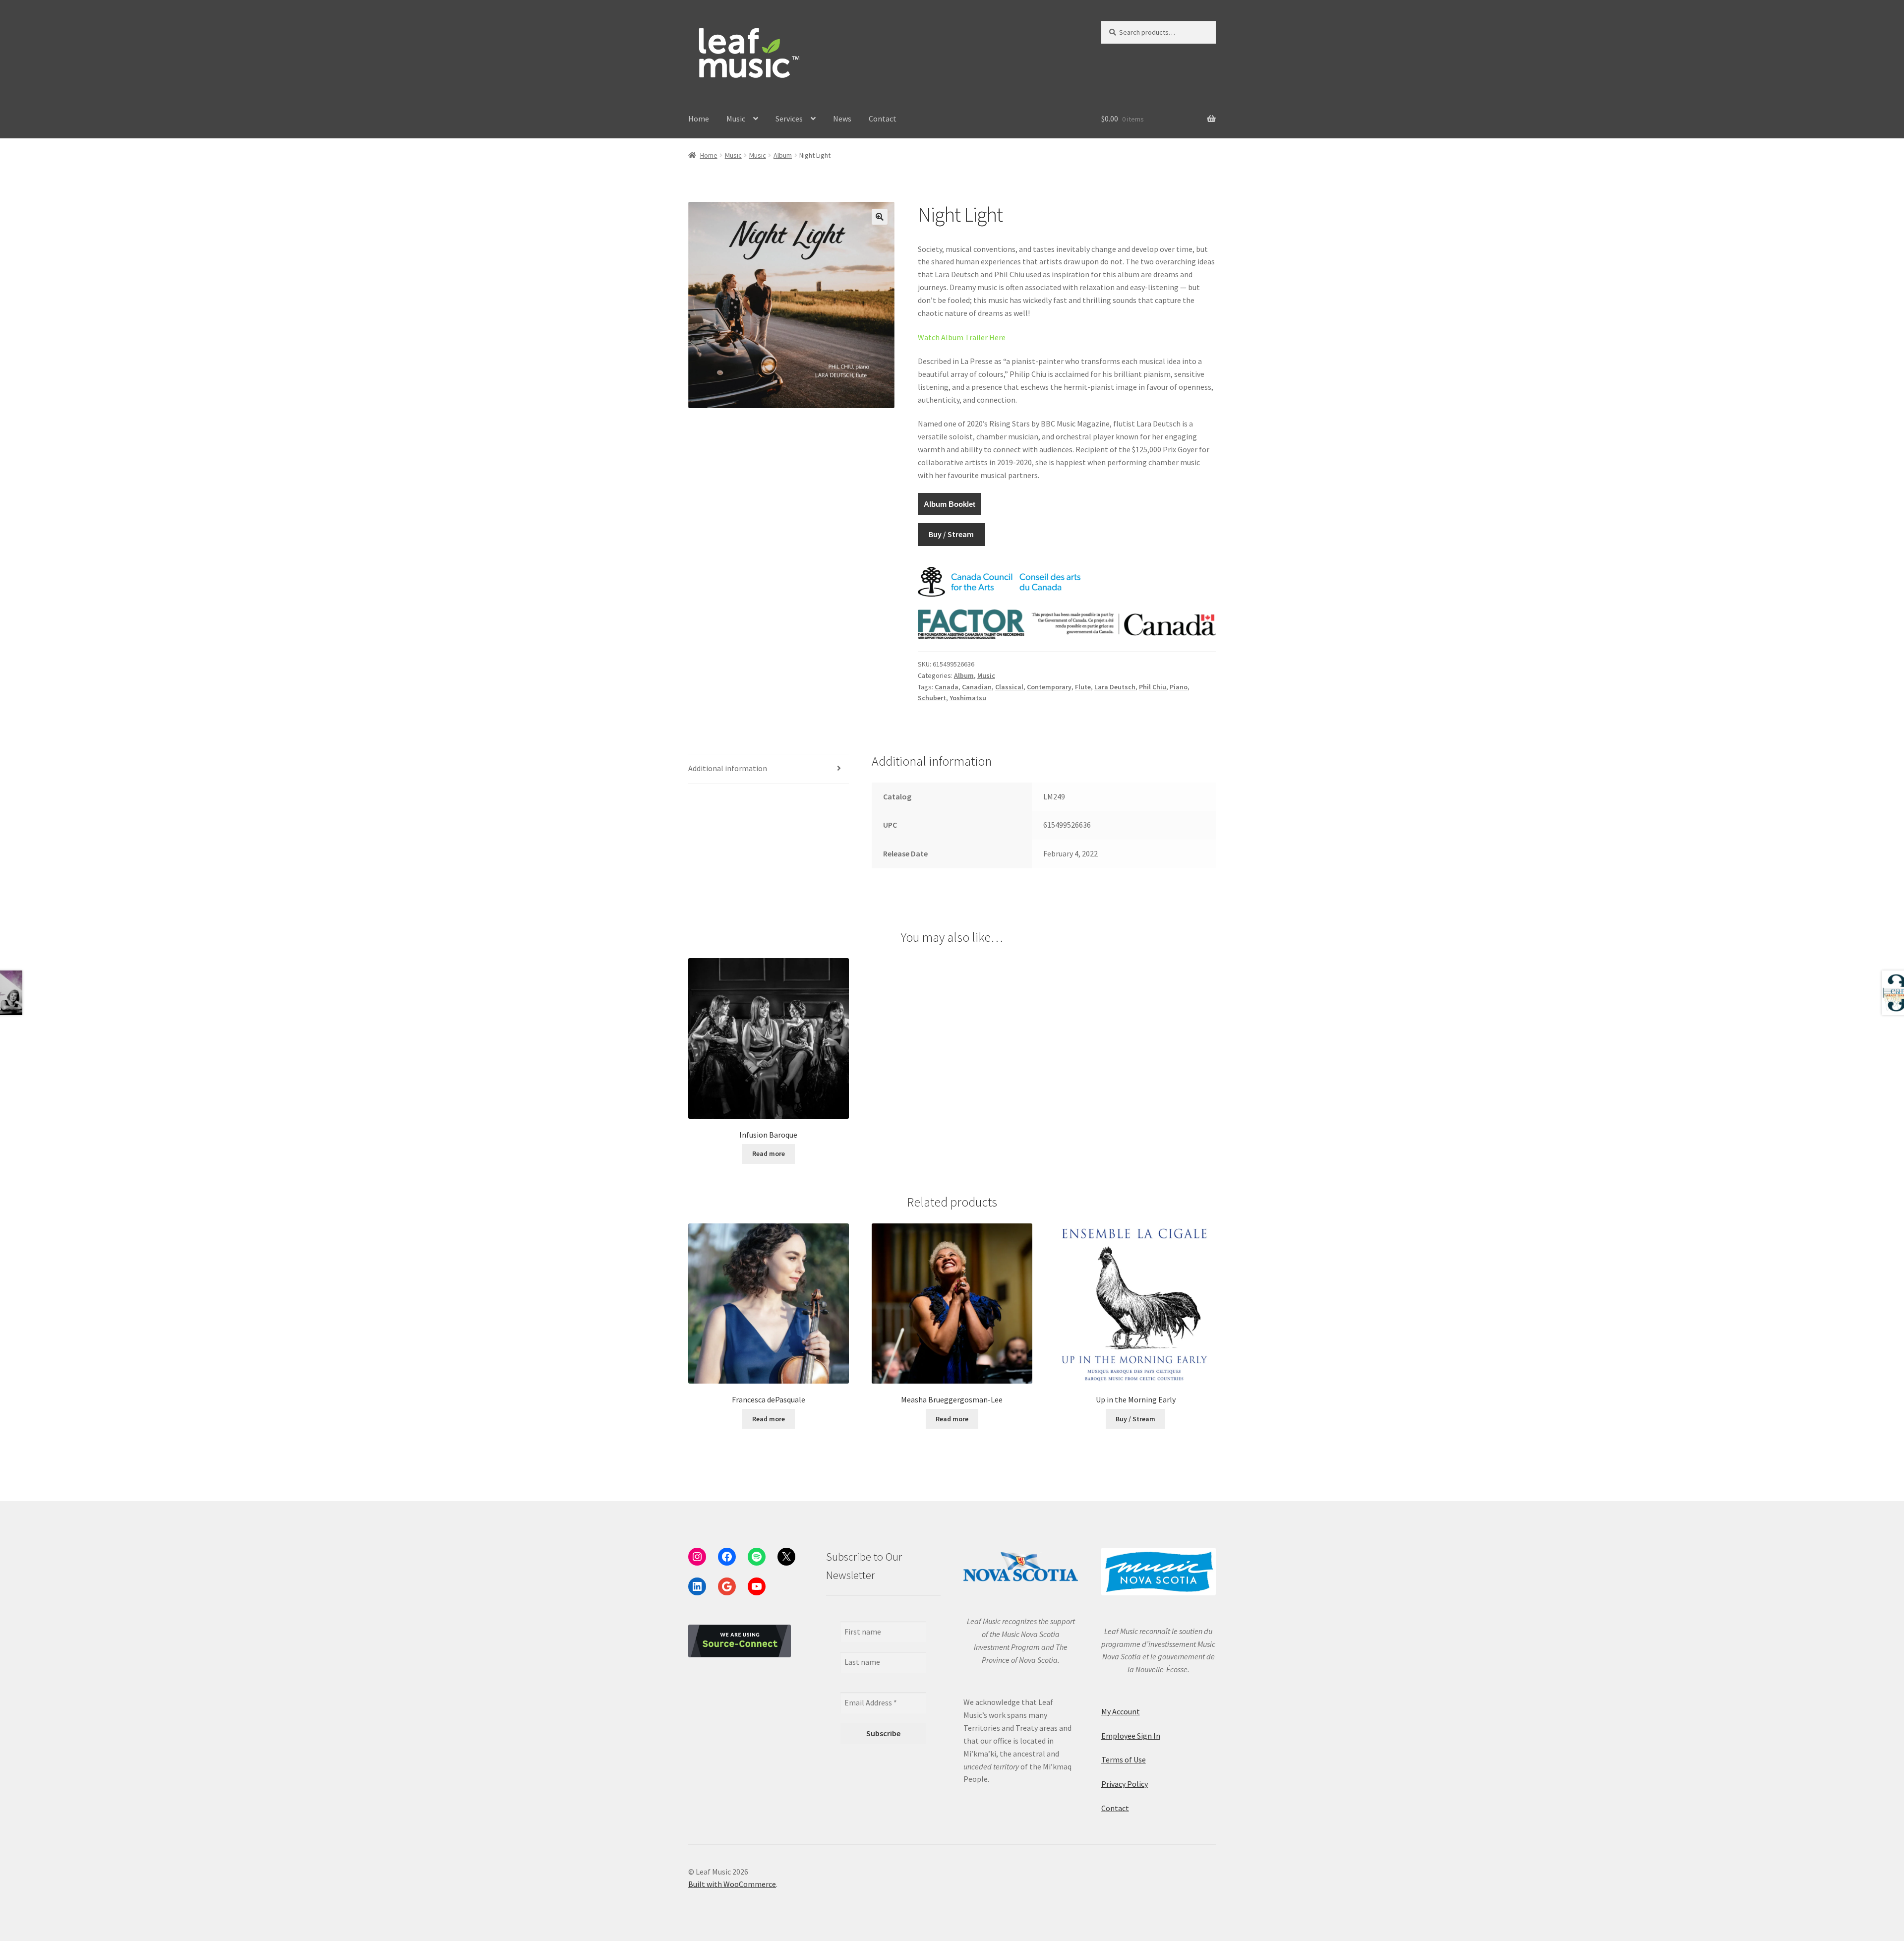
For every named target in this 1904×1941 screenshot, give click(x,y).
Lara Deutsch (1115, 687)
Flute (1083, 687)
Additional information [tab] (728, 768)
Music (736, 119)
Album (783, 155)
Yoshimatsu (968, 698)
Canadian (977, 687)
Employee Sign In (1131, 1736)
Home (699, 119)
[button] (880, 217)
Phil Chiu (1153, 687)
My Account (1121, 1711)
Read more (769, 1153)
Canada (947, 687)
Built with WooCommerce (732, 1884)
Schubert (932, 698)
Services (789, 119)
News (842, 119)
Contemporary (1049, 687)
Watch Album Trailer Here (962, 337)
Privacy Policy (1125, 1784)
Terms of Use (1124, 1759)
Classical (1009, 687)
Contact (883, 119)
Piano (1179, 687)
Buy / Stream (951, 534)
